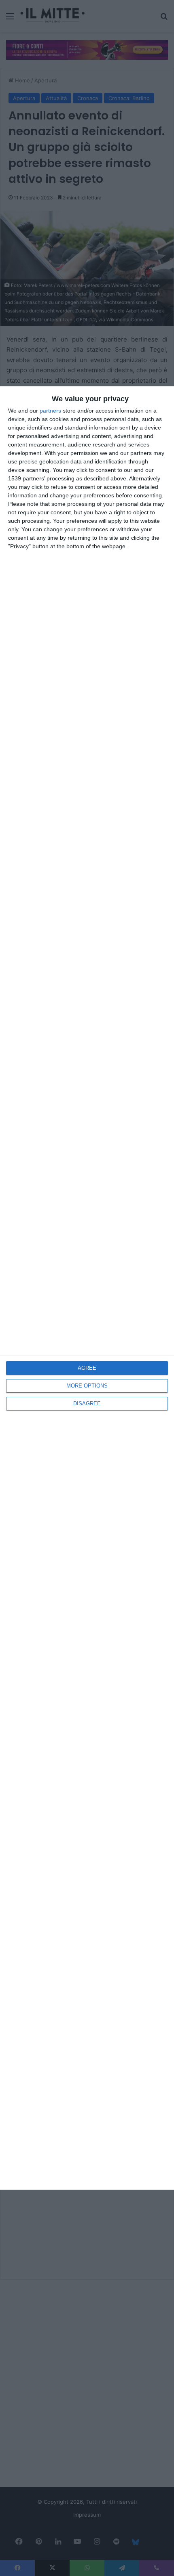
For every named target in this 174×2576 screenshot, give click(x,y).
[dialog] (87, 1288)
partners (50, 411)
